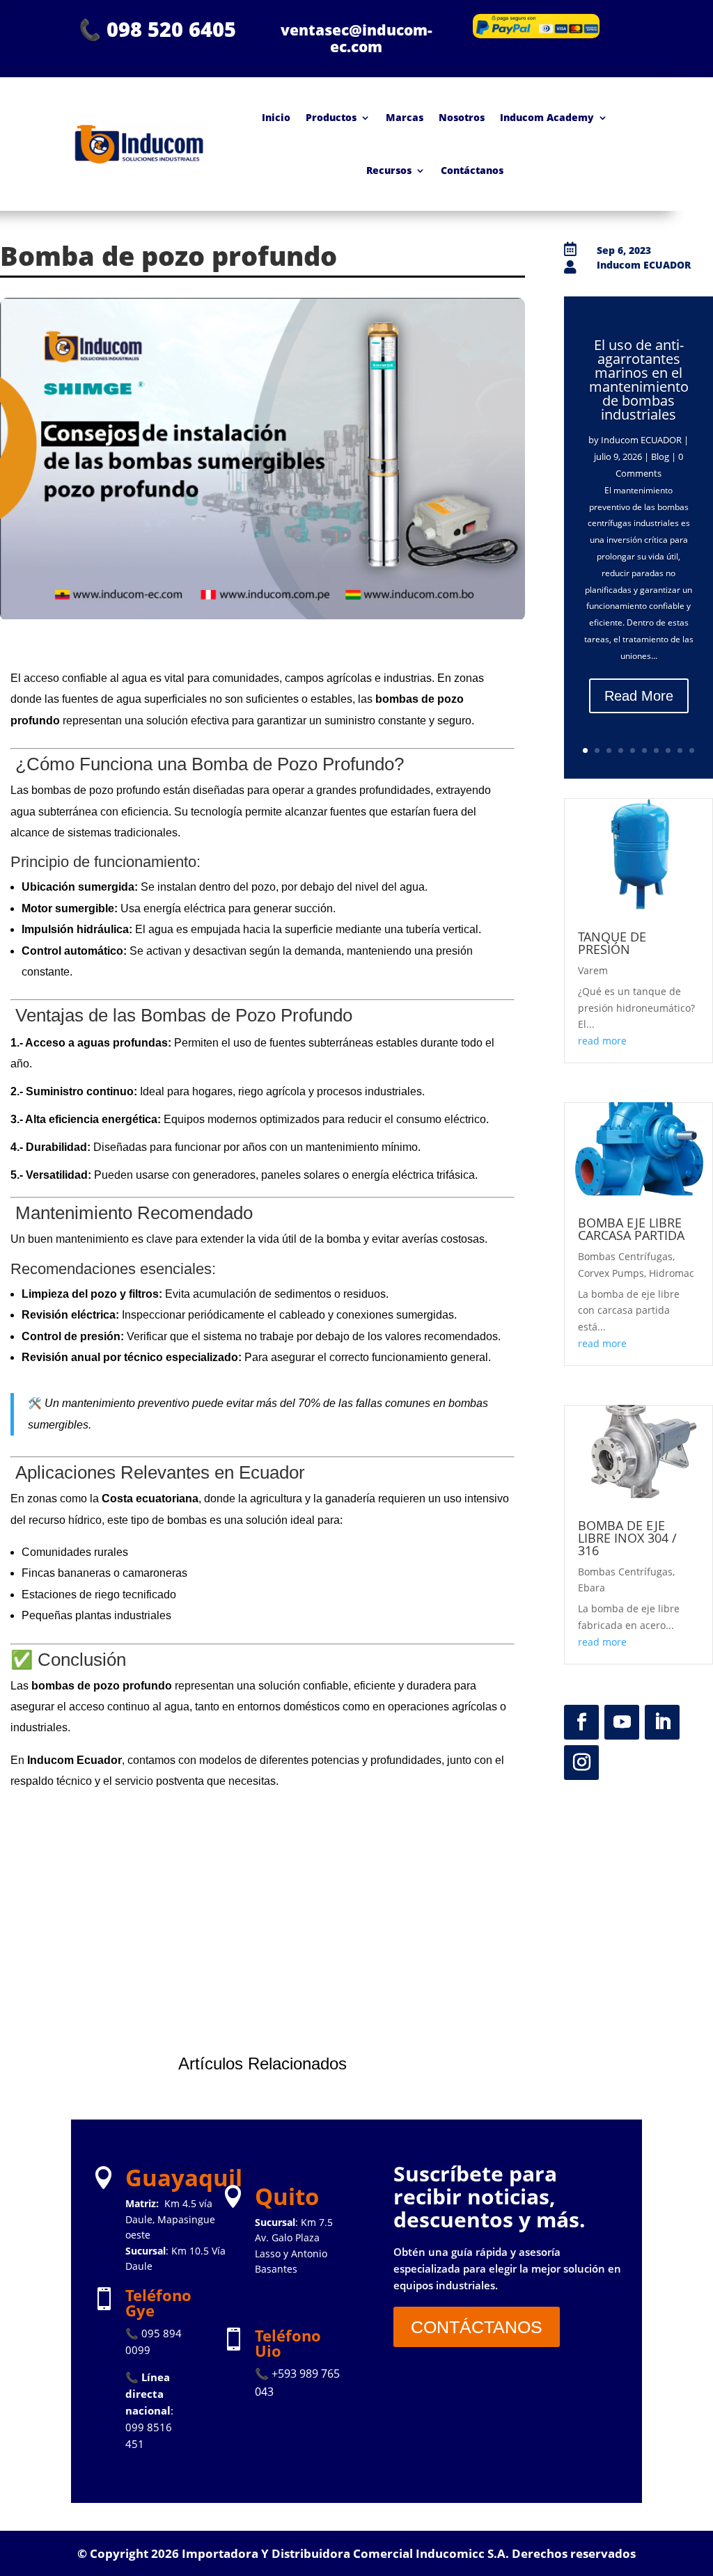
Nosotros (462, 117)
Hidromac (672, 1273)
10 (692, 750)
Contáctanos (472, 170)
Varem (593, 970)
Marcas (405, 117)
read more (602, 1041)
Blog (660, 456)
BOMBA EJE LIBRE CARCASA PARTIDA (631, 1229)
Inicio (276, 117)
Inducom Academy (547, 117)
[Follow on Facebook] (581, 1722)
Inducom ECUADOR (641, 440)
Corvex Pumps (611, 1273)
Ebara (591, 1588)
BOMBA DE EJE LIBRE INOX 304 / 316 (627, 1538)
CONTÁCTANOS (477, 2327)
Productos (331, 117)
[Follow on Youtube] (622, 1722)
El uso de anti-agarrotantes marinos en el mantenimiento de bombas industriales (639, 380)
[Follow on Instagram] (581, 1763)
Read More (639, 696)
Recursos (389, 170)
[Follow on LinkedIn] (662, 1722)
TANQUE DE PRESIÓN (612, 943)
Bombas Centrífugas (625, 1256)
